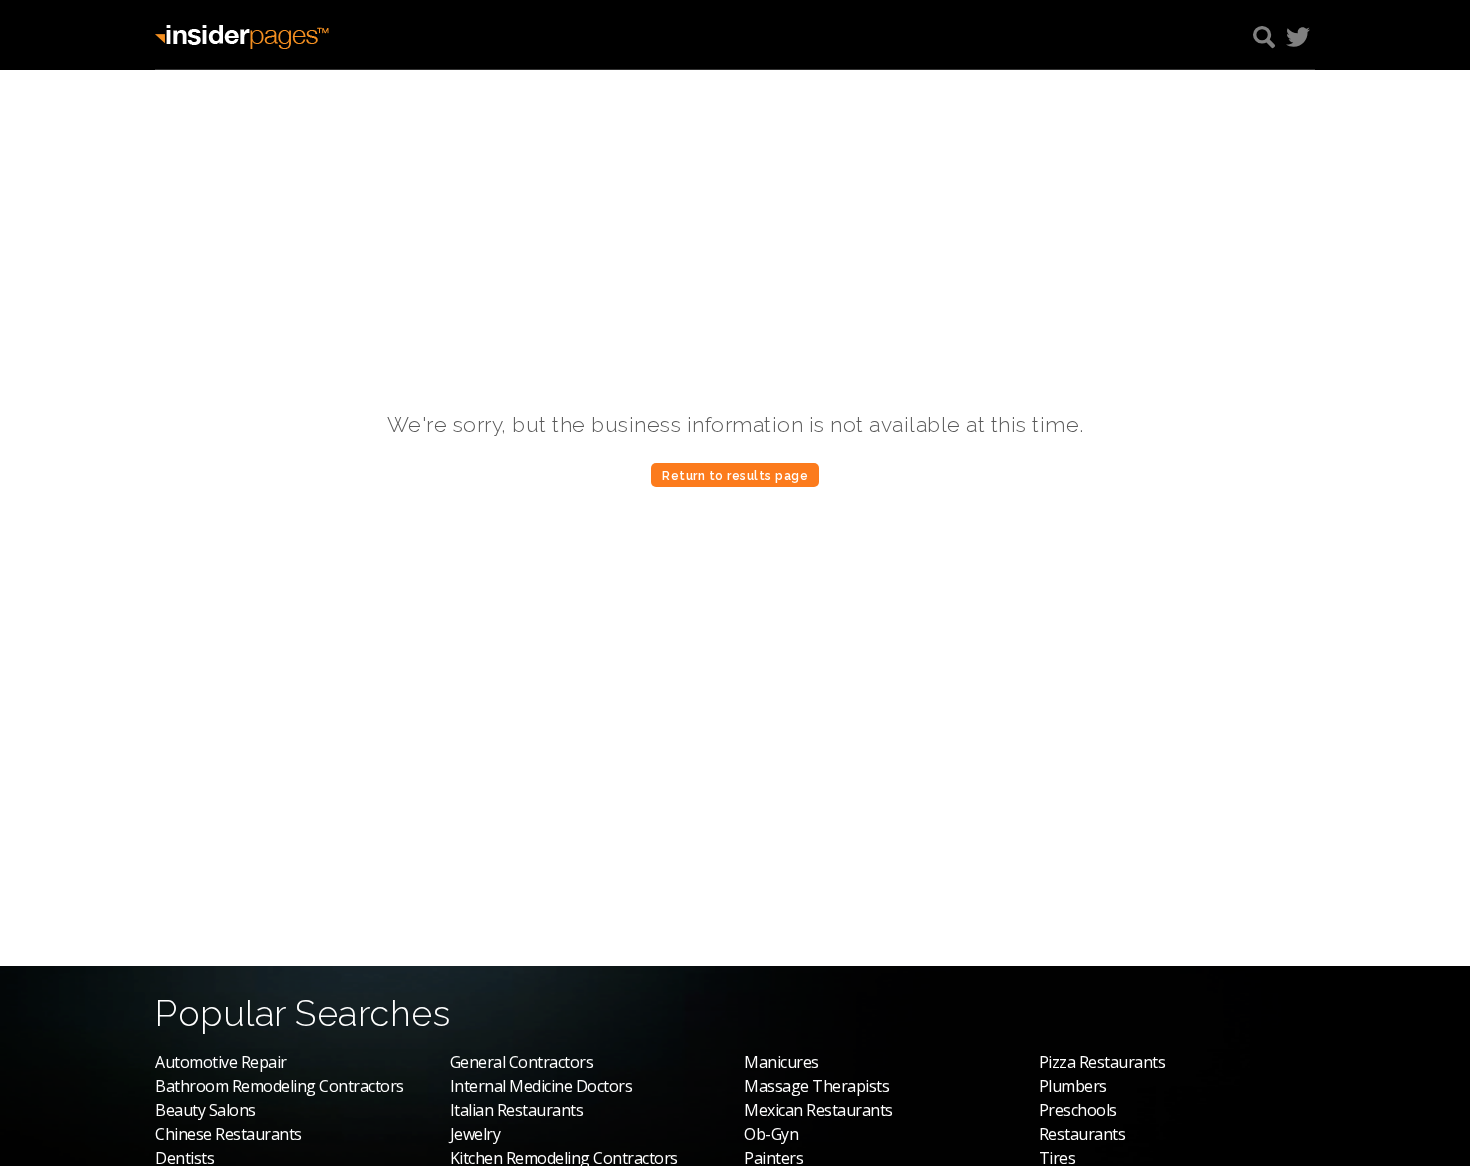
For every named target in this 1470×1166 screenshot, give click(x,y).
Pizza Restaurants (1102, 1062)
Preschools (1078, 1110)
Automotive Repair (221, 1062)
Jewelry (475, 1134)
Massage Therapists (816, 1086)
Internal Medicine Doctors (541, 1086)
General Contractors (522, 1062)
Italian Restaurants (517, 1110)
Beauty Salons (205, 1110)
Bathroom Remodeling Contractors (279, 1086)
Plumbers (1073, 1086)
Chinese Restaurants (228, 1134)
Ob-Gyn (771, 1134)
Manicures (781, 1062)
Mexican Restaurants (818, 1110)
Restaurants (1082, 1134)
